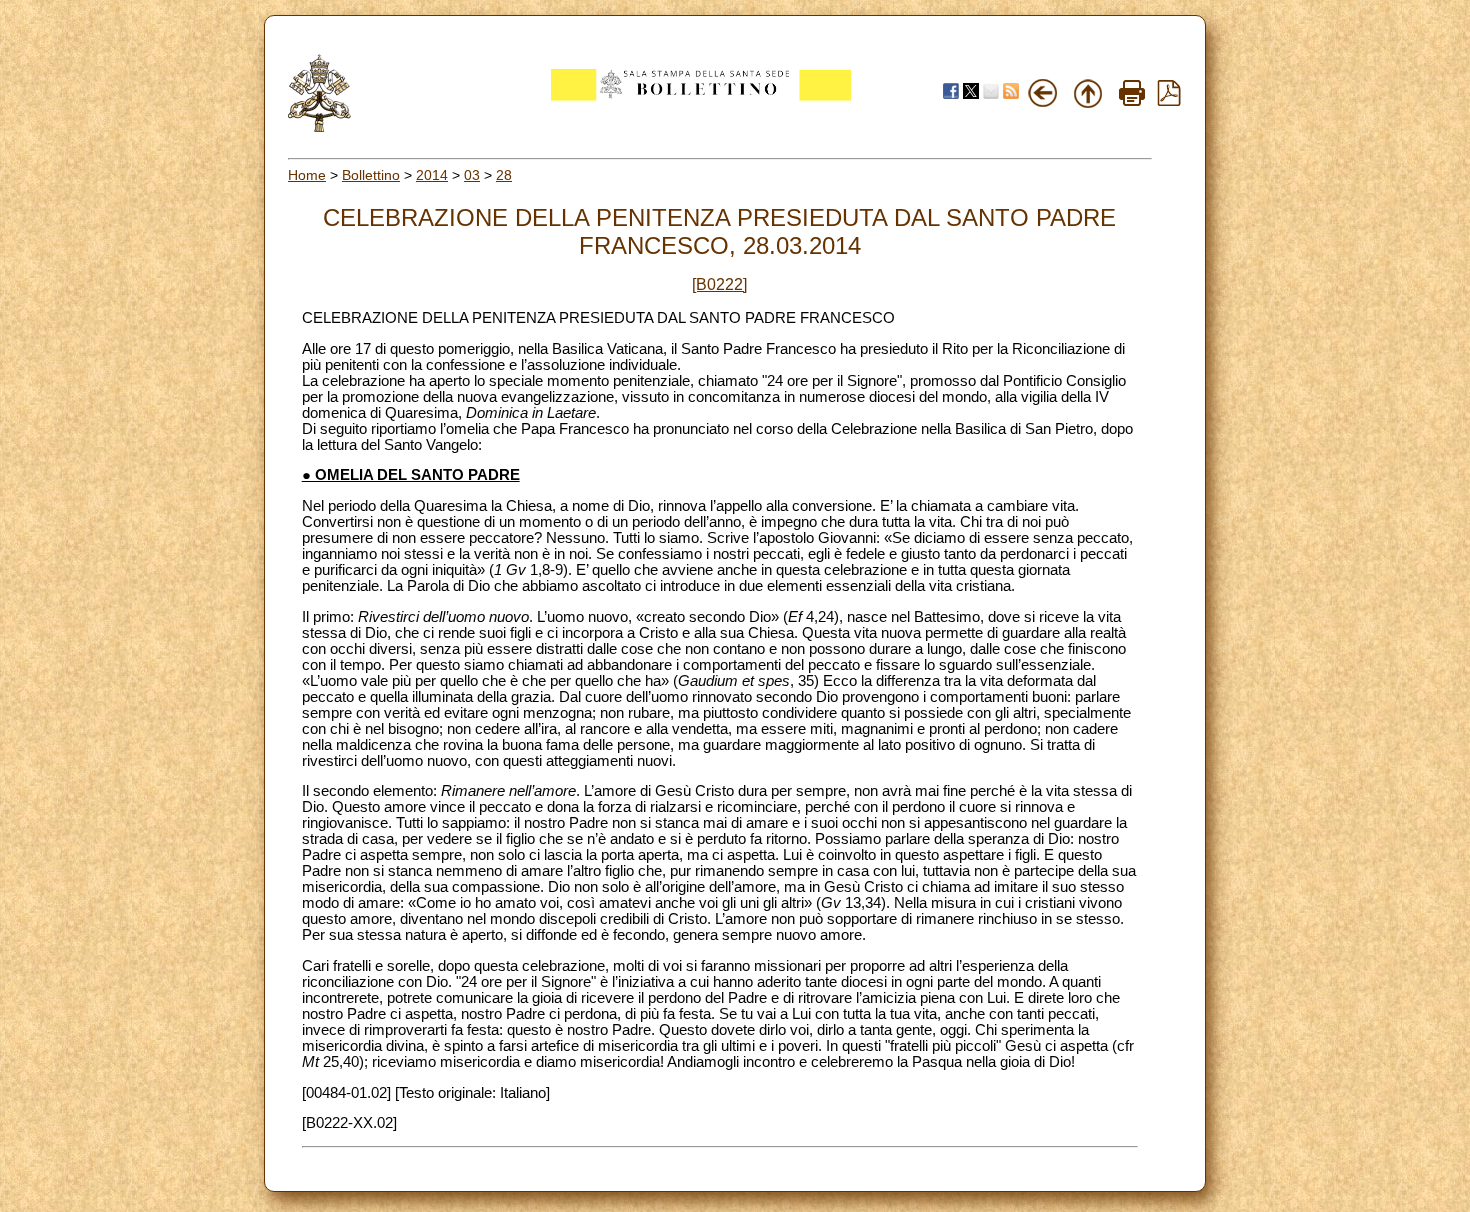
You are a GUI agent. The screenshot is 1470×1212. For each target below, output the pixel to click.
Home (307, 175)
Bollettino (371, 175)
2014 (432, 175)
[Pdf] (1169, 101)
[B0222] (719, 284)
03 (472, 175)
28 (504, 175)
